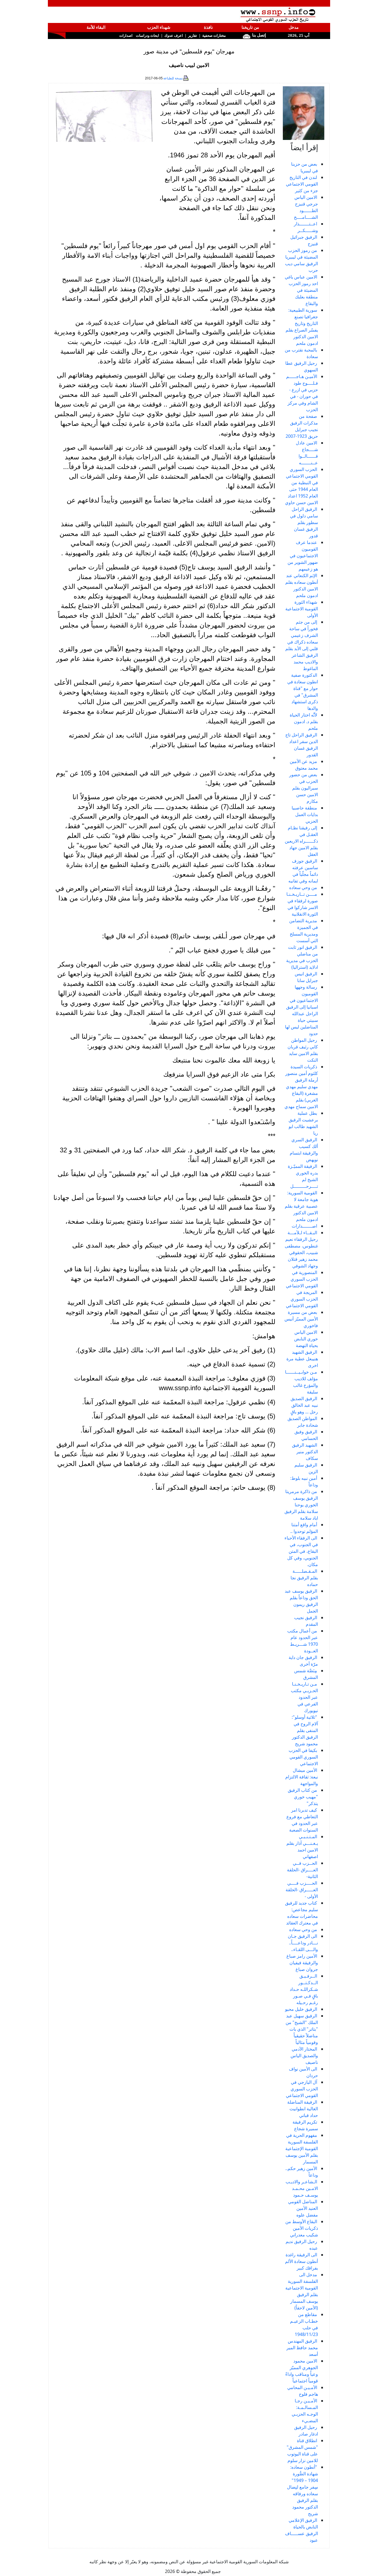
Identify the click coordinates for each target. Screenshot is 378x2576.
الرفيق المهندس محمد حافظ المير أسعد (302, 2348)
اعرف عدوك (174, 36)
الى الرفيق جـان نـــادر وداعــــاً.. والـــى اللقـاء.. (303, 1943)
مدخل (294, 27)
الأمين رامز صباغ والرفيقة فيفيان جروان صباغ (302, 1963)
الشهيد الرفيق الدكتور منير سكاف (305, 1452)
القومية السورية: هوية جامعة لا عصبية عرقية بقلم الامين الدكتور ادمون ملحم (301, 1206)
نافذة (208, 27)
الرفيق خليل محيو (301, 2009)
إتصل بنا (258, 35)
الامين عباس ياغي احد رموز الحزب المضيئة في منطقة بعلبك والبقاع (301, 290)
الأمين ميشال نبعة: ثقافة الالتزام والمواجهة (302, 1777)
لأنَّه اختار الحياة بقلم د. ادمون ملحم (304, 722)
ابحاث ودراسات (147, 36)
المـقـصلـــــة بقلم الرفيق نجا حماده (304, 1578)
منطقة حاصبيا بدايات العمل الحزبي (305, 814)
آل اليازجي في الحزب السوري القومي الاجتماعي (302, 2089)
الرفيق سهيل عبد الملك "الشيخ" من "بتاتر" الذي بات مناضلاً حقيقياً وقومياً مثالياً (302, 2029)
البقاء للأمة (96, 27)
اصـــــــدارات (304, 1226)
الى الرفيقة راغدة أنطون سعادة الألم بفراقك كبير (301, 2261)
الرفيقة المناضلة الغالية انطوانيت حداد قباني (303, 2109)
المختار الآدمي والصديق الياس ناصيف (304, 2056)
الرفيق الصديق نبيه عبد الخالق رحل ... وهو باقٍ (304, 1405)
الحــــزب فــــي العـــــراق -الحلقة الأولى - (302, 1890)
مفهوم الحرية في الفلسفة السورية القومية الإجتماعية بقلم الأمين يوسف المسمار (302, 2148)
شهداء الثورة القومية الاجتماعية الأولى (302, 609)
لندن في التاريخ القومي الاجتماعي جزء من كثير (302, 184)
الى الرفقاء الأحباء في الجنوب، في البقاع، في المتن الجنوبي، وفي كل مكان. (301, 1551)
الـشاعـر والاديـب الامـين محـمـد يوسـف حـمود (302, 2188)
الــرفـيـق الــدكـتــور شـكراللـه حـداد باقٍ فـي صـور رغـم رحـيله (304, 1989)
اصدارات (126, 36)
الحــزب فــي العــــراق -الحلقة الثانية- (302, 1870)
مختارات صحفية (214, 36)
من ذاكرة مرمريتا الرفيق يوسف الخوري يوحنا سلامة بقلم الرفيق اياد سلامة (301, 1505)
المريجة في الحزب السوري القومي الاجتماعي (302, 1299)
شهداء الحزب (159, 27)
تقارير (193, 36)
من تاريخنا (250, 27)
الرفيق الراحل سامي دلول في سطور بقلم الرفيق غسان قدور (304, 522)
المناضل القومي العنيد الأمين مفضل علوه (303, 2208)
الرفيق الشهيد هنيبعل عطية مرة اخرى (302, 1359)
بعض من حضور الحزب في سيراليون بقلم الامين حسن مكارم (304, 788)
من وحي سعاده (303, 887)
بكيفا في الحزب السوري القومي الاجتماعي (303, 1757)
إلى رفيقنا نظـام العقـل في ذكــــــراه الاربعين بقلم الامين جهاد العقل (301, 841)
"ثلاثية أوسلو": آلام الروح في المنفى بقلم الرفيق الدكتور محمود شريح (305, 1730)
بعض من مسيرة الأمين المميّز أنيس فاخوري (301, 1319)
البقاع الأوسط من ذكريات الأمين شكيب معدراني (302, 2228)
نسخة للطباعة (173, 78)
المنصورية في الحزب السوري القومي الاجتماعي (302, 1279)
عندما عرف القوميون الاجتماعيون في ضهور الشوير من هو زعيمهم (303, 556)
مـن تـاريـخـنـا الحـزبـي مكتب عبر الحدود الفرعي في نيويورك (304, 1697)
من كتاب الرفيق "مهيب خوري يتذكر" (303, 1797)
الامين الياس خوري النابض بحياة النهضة (306, 1339)
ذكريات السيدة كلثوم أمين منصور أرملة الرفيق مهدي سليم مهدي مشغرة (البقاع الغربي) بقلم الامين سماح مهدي (301, 1087)
